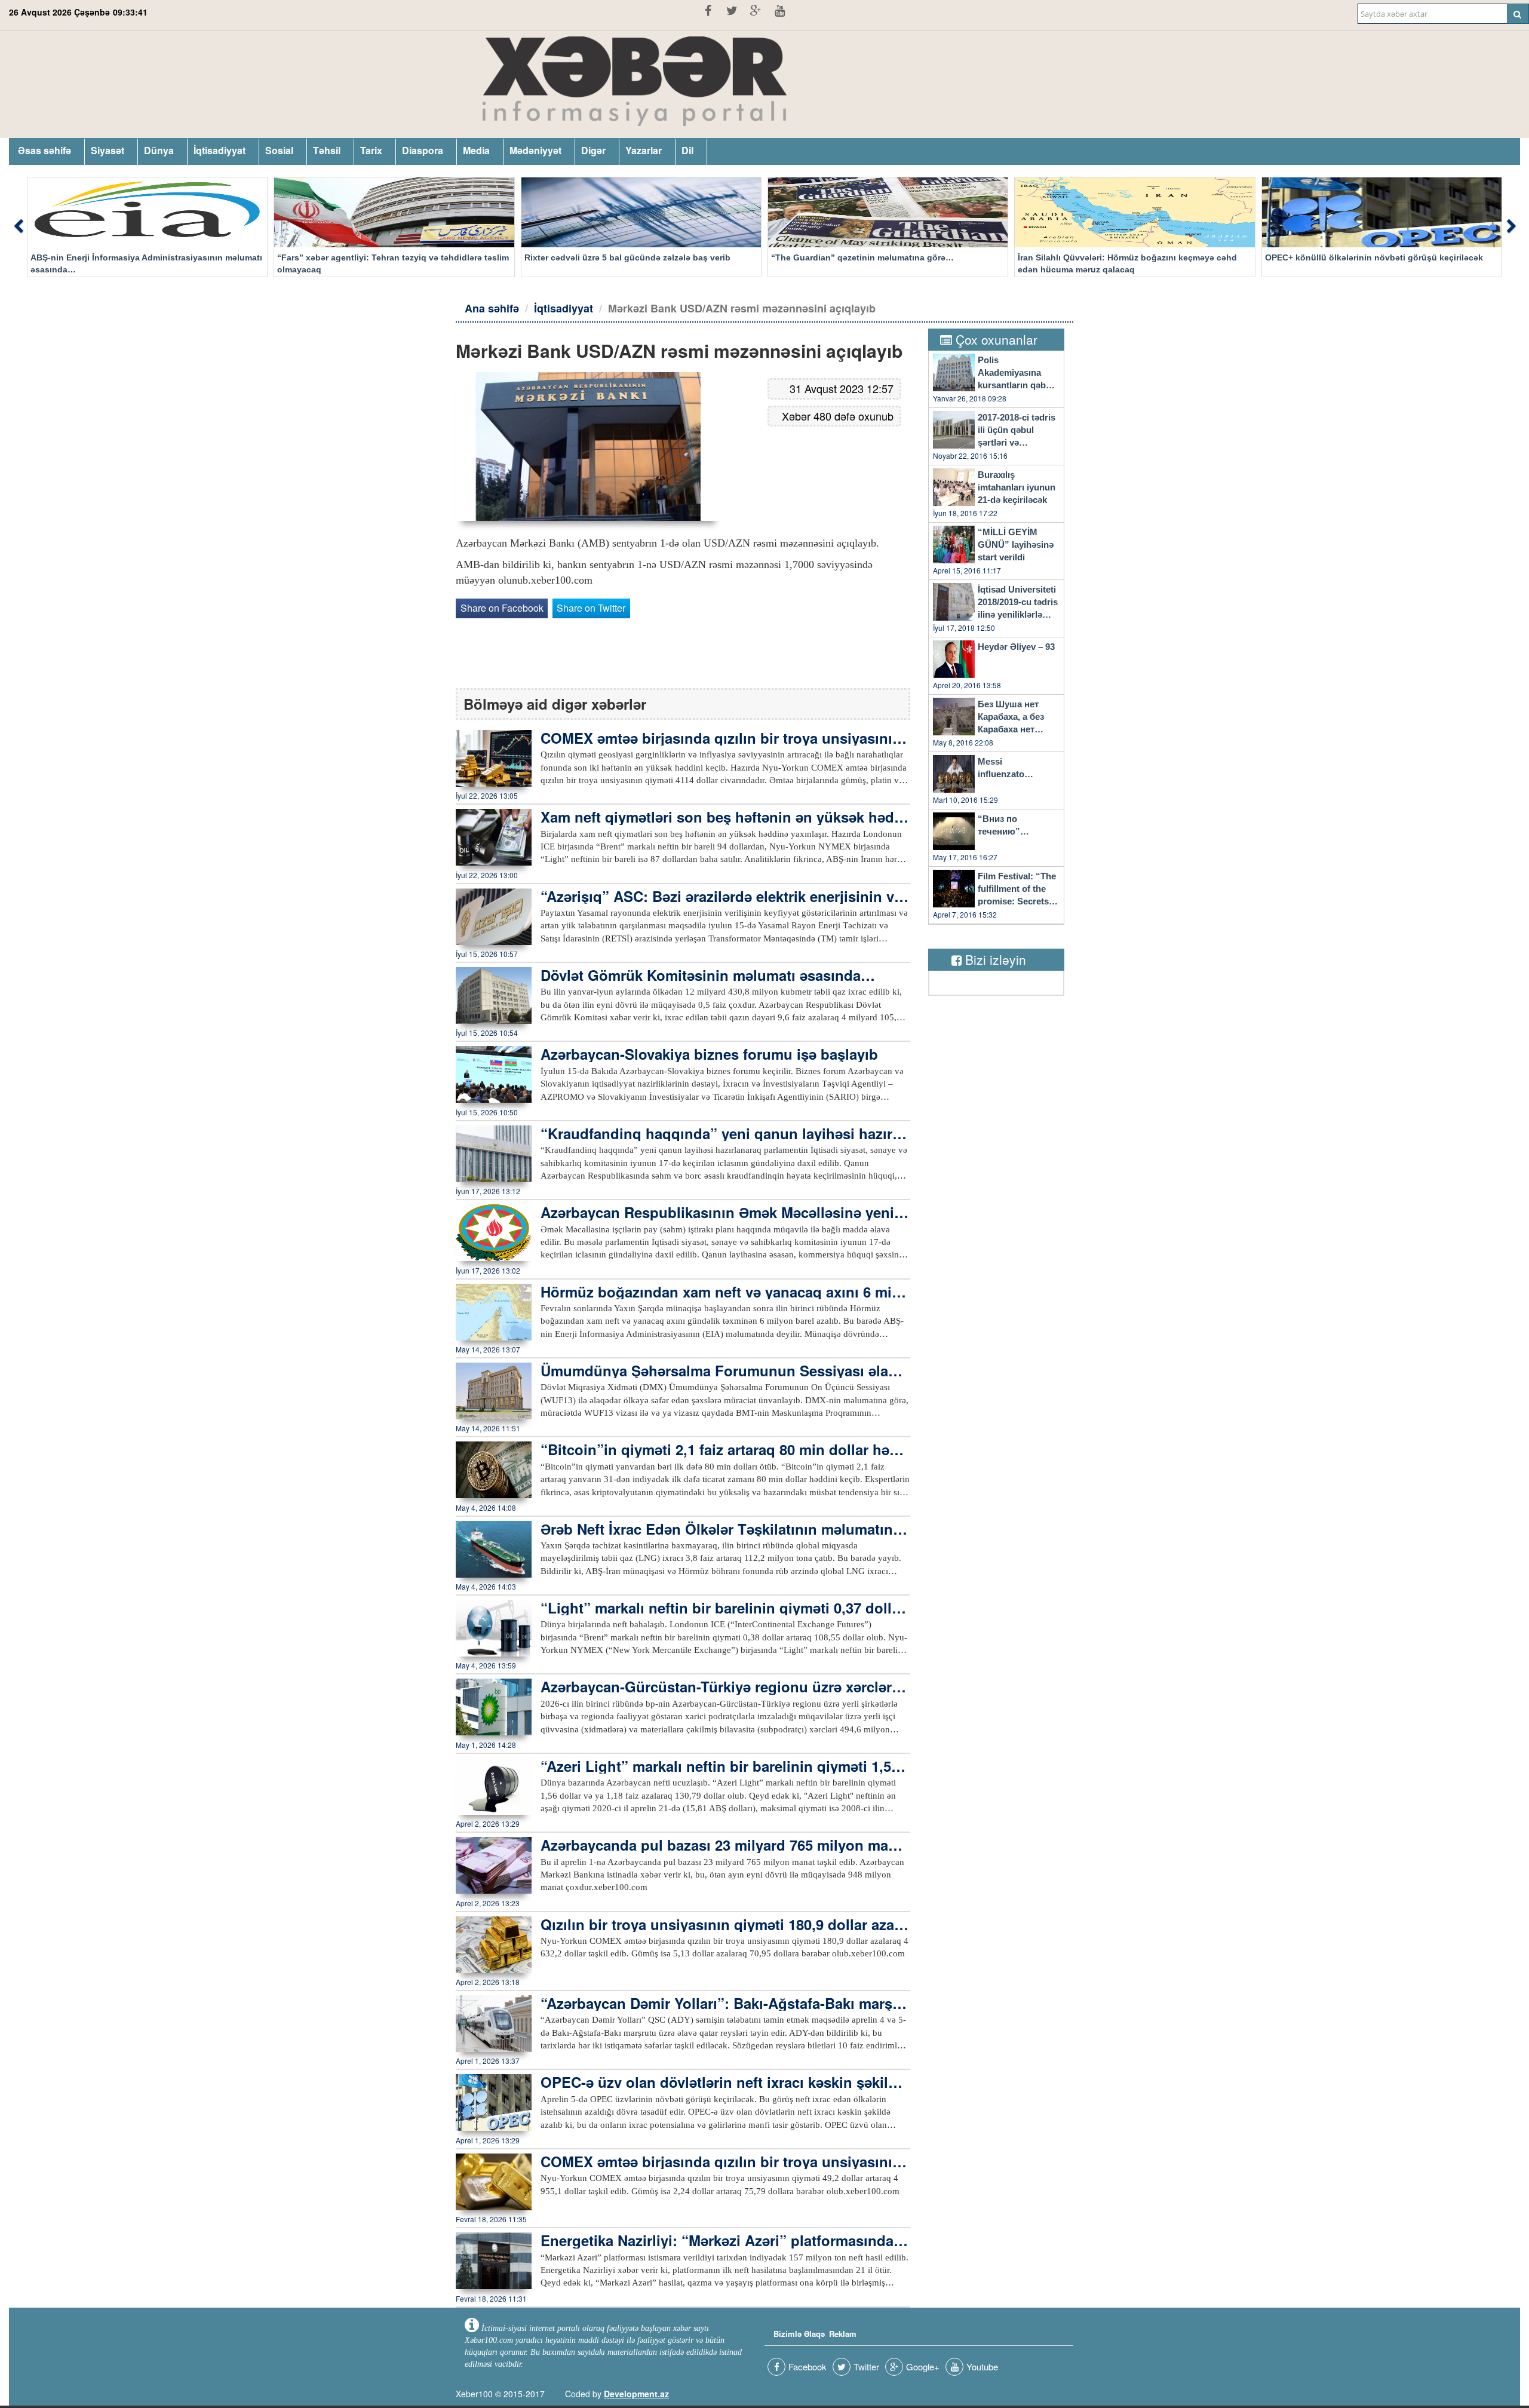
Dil (687, 150)
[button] (18, 227)
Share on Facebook (502, 608)
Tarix (371, 150)
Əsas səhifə (44, 150)
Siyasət (108, 150)
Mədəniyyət (535, 150)
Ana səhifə (492, 308)
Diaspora (423, 150)
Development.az (636, 2394)
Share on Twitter (591, 608)
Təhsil (327, 150)
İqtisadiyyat (219, 150)
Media (476, 150)
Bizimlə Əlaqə (799, 2334)
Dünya (159, 150)
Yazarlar (644, 150)
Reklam (843, 2334)
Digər (593, 150)
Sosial (279, 150)
